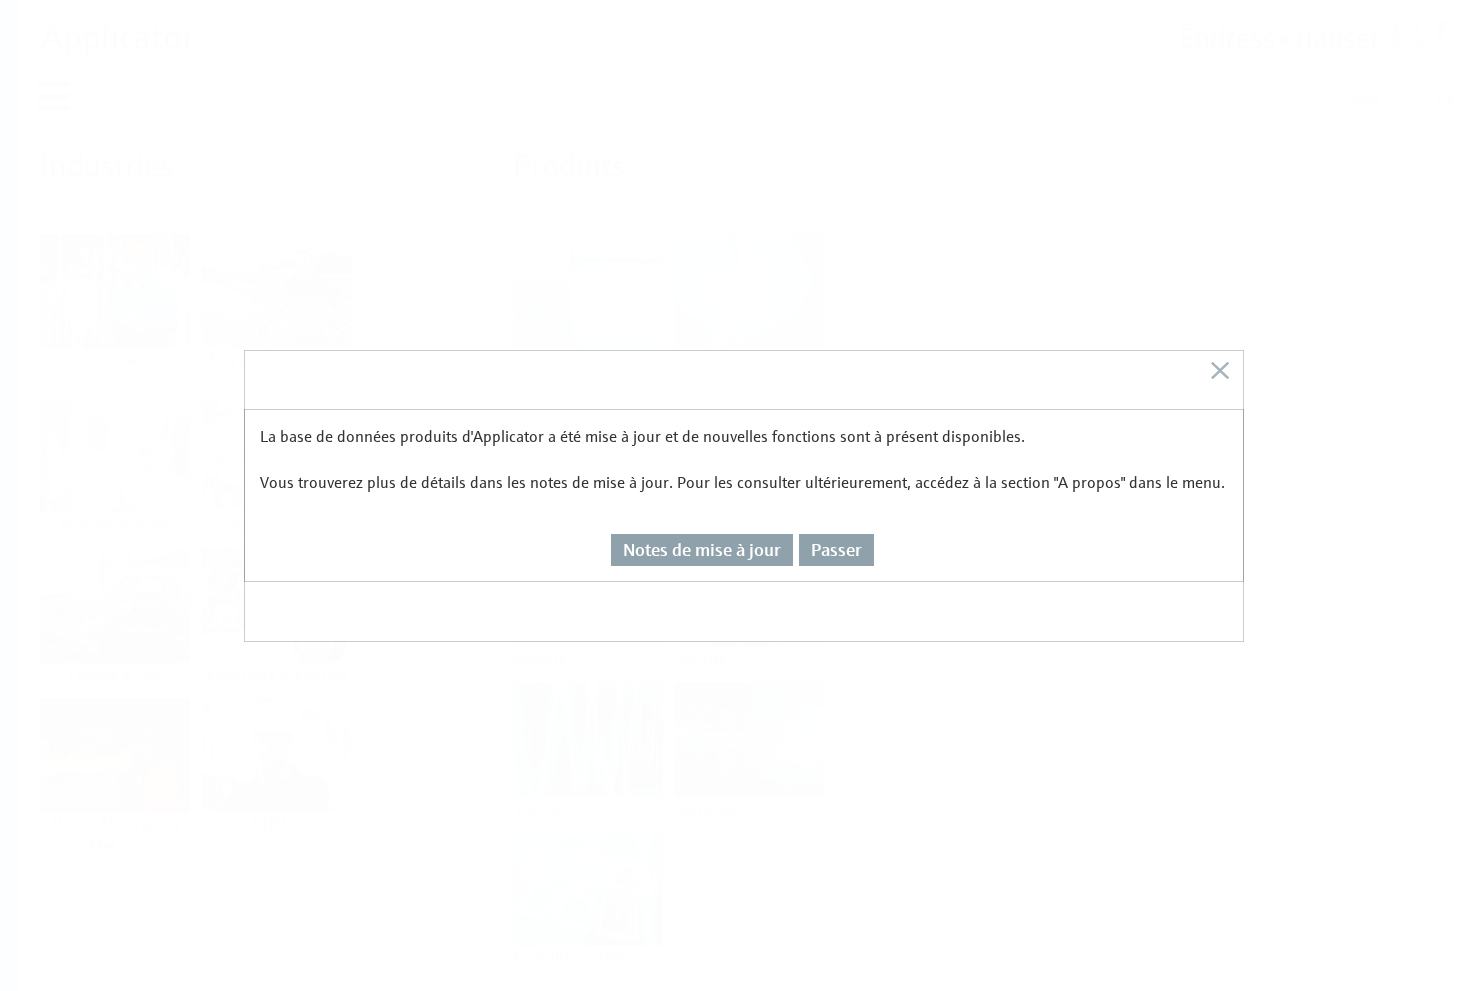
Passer (836, 549)
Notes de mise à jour (702, 549)
